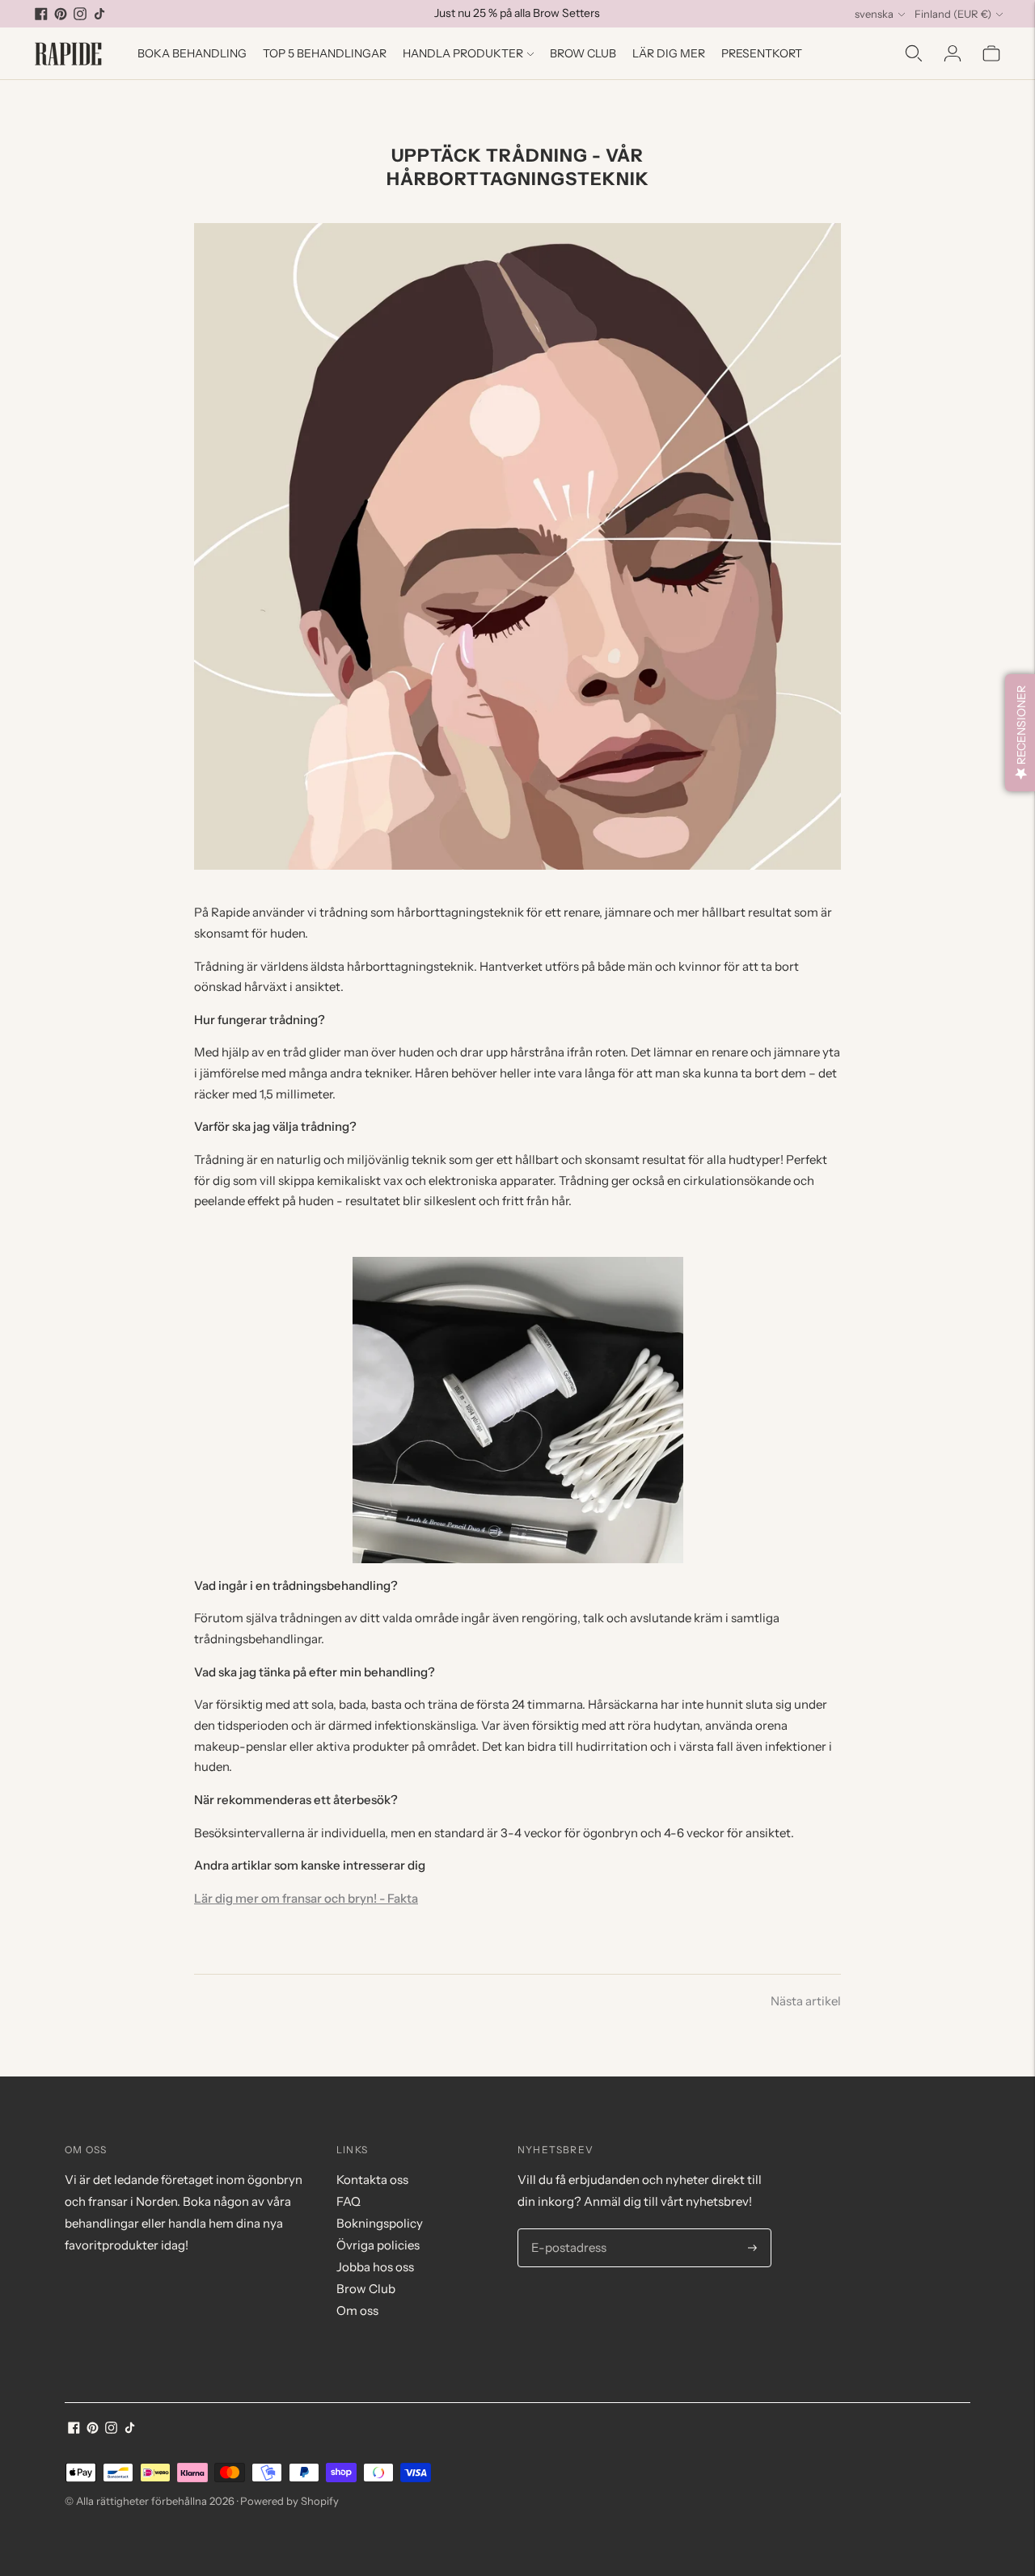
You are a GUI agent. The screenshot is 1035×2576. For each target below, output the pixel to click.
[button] (1020, 733)
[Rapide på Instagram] (80, 14)
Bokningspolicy (380, 2223)
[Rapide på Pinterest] (61, 14)
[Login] (953, 53)
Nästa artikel (806, 2001)
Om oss (357, 2310)
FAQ (349, 2201)
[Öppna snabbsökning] (914, 53)
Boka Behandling (192, 53)
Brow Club (583, 53)
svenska (874, 14)
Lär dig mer (669, 53)
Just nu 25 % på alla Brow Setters (517, 13)
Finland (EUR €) (953, 14)
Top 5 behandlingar (325, 53)
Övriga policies (378, 2245)
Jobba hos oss (375, 2267)
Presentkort (762, 53)
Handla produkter (463, 53)
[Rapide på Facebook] (41, 14)
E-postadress (566, 2229)
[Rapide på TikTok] (99, 14)
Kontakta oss (372, 2180)
